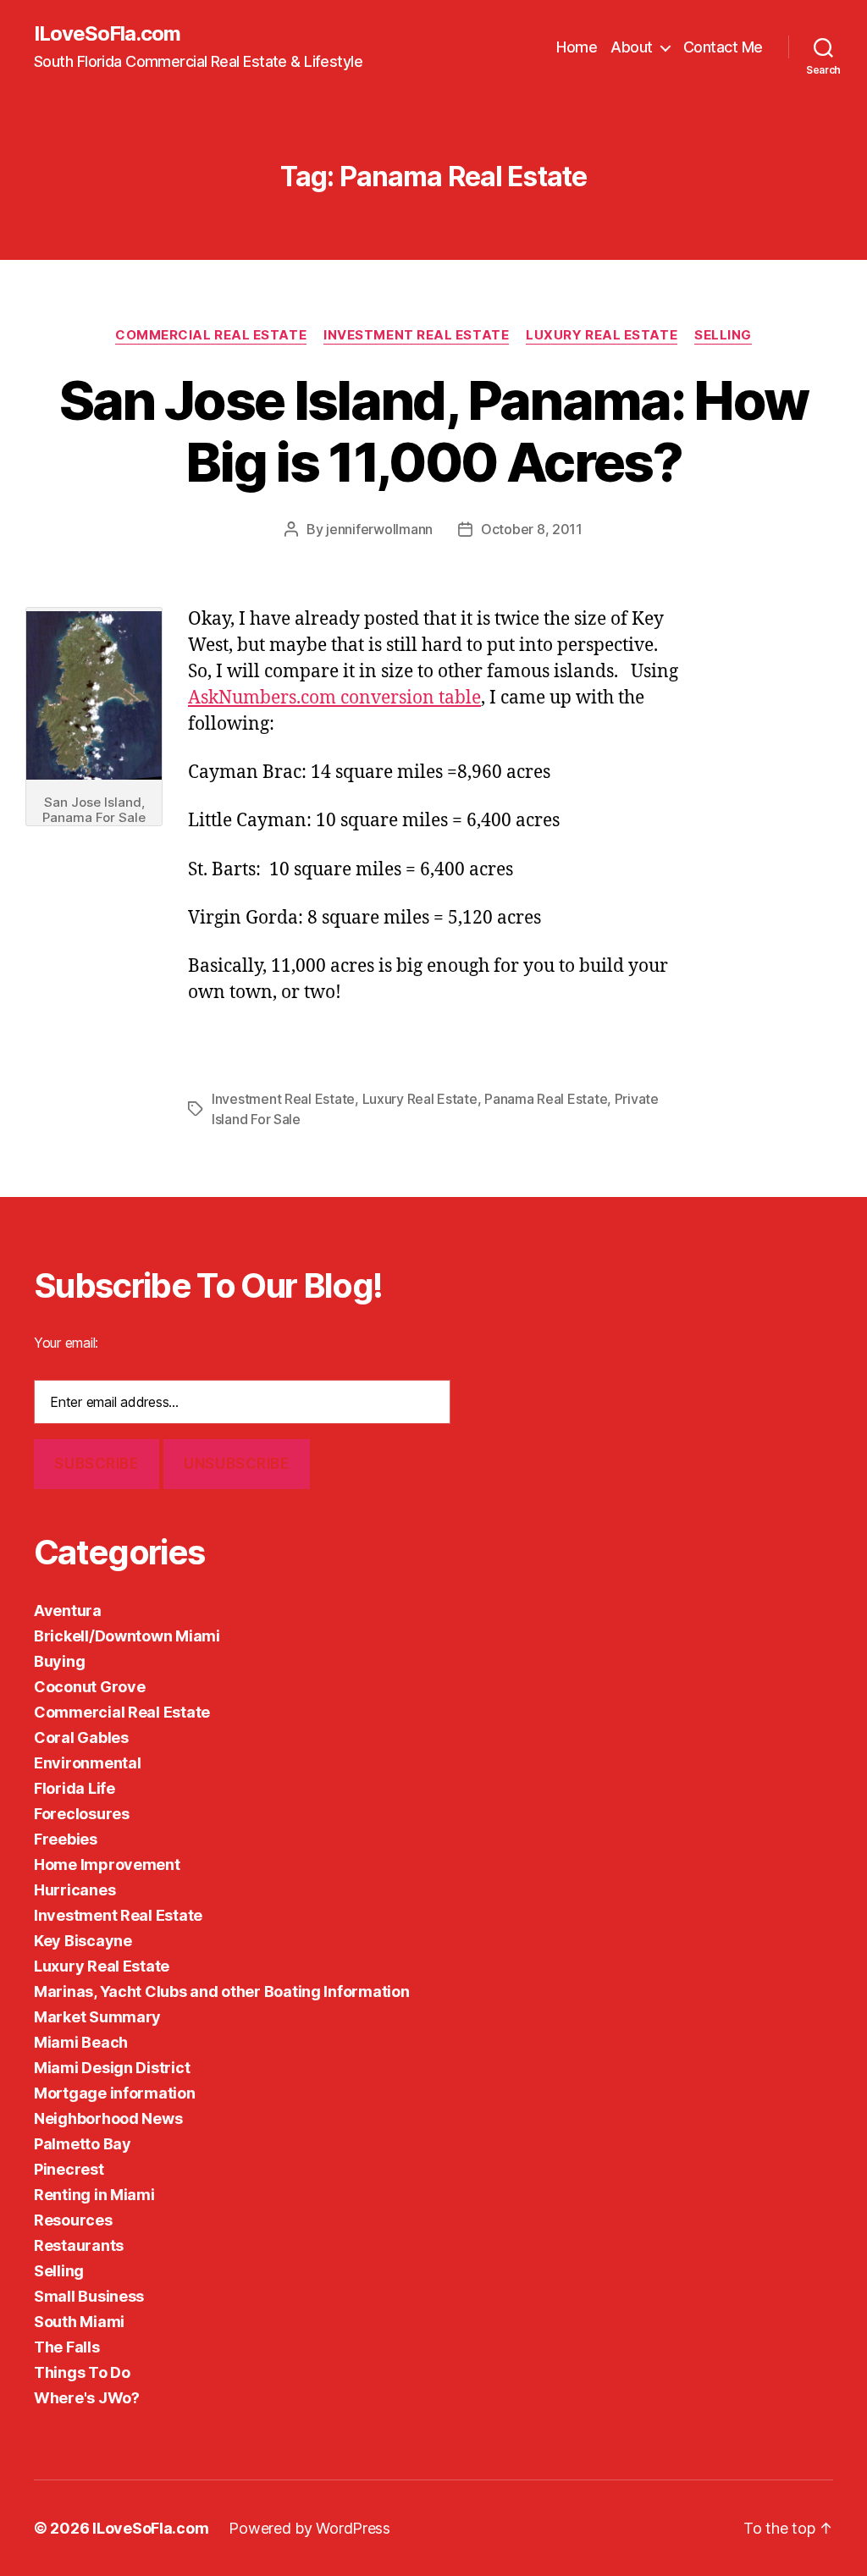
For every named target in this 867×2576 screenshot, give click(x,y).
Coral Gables (81, 1738)
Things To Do (82, 2372)
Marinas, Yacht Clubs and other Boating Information (222, 1991)
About (632, 47)
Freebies (66, 1839)
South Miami (79, 2322)
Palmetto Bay (83, 2144)
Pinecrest (69, 2169)
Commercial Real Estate (211, 335)
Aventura (68, 1611)
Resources (73, 2220)
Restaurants (79, 2245)
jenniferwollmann (379, 529)
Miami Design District (112, 2068)
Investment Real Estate (416, 335)
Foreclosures (82, 1814)
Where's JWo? (87, 2398)
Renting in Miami (94, 2195)
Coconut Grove (90, 1687)
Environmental (88, 1763)
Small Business (89, 2296)
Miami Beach (81, 2042)
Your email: (66, 1343)
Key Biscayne (83, 1941)
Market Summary (97, 2017)
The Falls (67, 2347)
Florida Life (75, 1788)
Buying (59, 1661)
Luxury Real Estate (602, 335)
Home (577, 47)
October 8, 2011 (532, 529)
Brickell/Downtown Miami (127, 1636)
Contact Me (723, 47)
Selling (723, 335)
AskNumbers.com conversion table (334, 698)
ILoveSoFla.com (107, 34)
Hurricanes (75, 1890)
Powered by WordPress (309, 2528)
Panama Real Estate (546, 1099)
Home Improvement (107, 1864)
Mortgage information (115, 2093)
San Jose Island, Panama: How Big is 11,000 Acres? (434, 431)
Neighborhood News (108, 2118)
